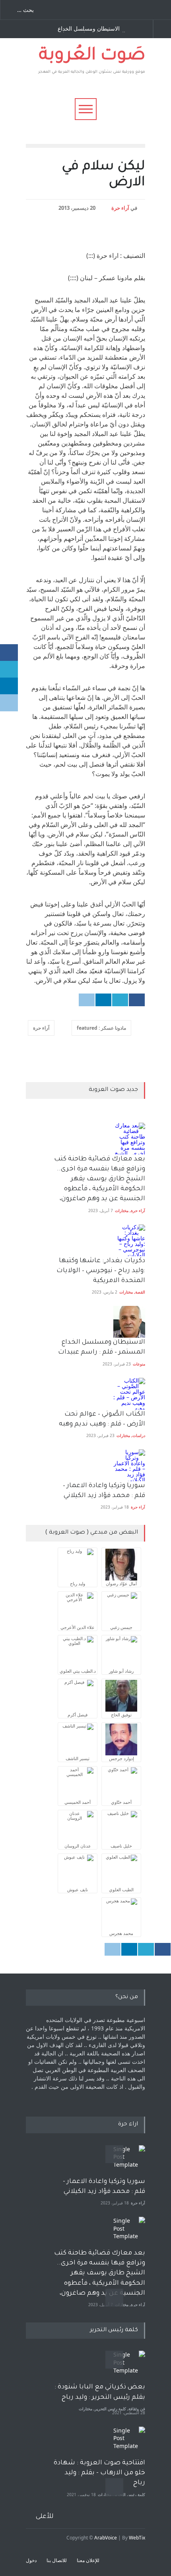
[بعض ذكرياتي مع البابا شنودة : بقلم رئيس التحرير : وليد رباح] (129, 2367)
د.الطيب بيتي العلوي (78, 1671)
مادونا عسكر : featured (101, 1028)
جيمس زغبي (121, 1627)
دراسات (139, 1435)
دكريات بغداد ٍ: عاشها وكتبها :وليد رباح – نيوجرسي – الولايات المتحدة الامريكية (100, 1271)
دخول (31, 2560)
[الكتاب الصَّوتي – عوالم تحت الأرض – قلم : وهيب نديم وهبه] (129, 1394)
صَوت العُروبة (92, 56)
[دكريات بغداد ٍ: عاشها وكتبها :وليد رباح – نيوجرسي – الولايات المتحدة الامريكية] (129, 1240)
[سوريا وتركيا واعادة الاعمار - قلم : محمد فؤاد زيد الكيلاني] (129, 2161)
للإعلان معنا (88, 2560)
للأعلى (45, 2517)
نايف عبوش (78, 1889)
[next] (114, 2298)
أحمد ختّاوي (121, 1802)
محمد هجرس (121, 1933)
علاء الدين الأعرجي (78, 1627)
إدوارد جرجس (121, 1758)
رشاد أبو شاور (121, 1671)
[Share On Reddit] (87, 1000)
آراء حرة (120, 208)
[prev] (114, 2154)
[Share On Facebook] (137, 1000)
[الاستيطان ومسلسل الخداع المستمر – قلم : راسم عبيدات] (129, 1322)
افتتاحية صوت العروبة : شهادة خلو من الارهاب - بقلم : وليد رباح (99, 2473)
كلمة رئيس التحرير (110, 2409)
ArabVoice (106, 2538)
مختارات (122, 1211)
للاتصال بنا (57, 2560)
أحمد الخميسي (78, 1802)
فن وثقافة (137, 2409)
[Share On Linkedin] (103, 1000)
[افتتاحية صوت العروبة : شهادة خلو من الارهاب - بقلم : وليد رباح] (129, 2442)
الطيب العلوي (121, 1889)
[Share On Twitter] (120, 1000)
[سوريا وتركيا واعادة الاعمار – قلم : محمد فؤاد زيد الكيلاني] (129, 1465)
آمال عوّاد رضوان (121, 1583)
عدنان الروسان (78, 1846)
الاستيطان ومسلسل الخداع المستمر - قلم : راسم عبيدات (91, 29)
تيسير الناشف (78, 1758)
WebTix (137, 2538)
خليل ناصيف (121, 1846)
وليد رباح (78, 1583)
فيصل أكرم (78, 1715)
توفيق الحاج (121, 1715)
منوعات (139, 1364)
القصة (140, 1292)
